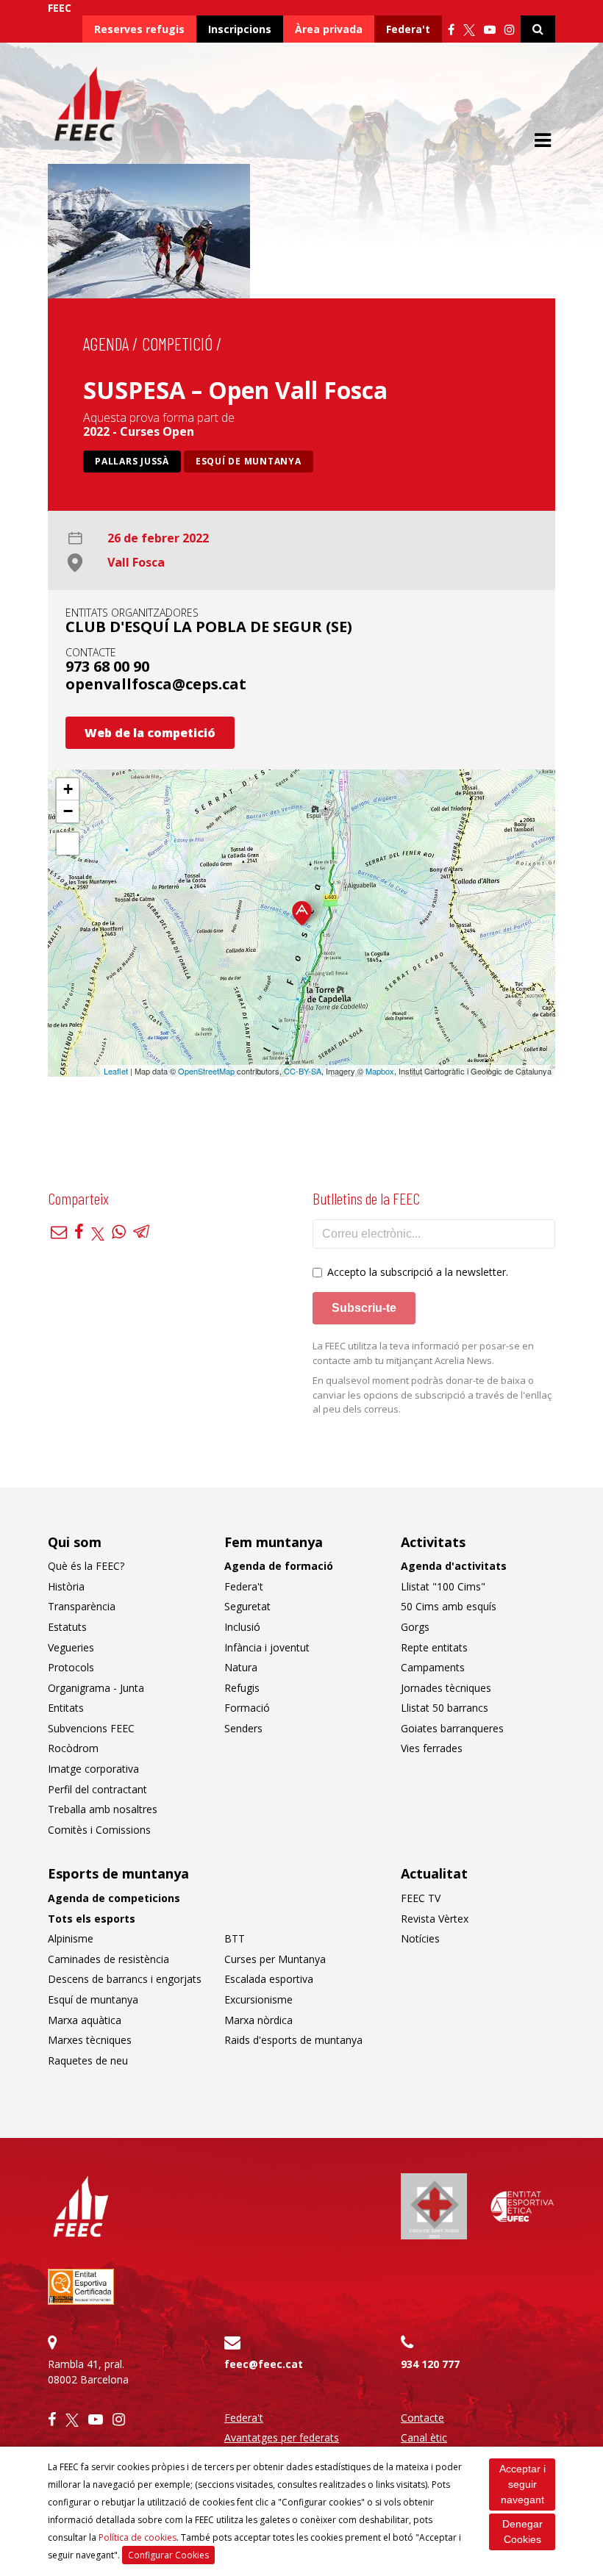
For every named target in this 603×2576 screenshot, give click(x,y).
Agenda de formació (279, 1566)
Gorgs (415, 1627)
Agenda (106, 344)
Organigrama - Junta (96, 1688)
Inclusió (242, 1627)
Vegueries (71, 1647)
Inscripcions (240, 29)
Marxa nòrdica (258, 2020)
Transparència (82, 1606)
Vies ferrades (432, 1748)
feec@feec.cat (264, 2364)
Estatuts (67, 1627)
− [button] (68, 811)
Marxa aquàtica (85, 2020)
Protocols (71, 1667)
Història (66, 1586)
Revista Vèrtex (435, 1919)
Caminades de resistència (108, 1959)
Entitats (66, 1708)
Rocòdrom (73, 1748)
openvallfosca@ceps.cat (156, 684)
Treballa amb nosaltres (103, 1809)
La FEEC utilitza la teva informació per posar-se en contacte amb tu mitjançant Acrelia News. (423, 1353)
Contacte (422, 2418)
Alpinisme (71, 1938)
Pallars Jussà (132, 461)
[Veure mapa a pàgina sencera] (68, 844)
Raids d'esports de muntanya (293, 2040)
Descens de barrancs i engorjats (125, 1979)
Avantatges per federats (282, 2437)
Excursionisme (258, 1999)
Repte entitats (434, 1647)
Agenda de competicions (114, 1898)
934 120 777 (430, 2364)
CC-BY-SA (303, 1071)
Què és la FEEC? (86, 1566)
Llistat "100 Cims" (443, 1586)
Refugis (242, 1688)
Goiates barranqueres (452, 1728)
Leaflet (116, 1071)
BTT (235, 1938)
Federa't (408, 29)
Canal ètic (424, 2437)
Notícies (420, 1938)
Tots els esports (92, 1919)
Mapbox (380, 1071)
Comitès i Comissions (99, 1830)
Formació (247, 1708)
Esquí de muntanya (249, 461)
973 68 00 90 (107, 666)
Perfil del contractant (97, 1789)
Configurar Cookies (168, 2555)
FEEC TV (421, 1898)
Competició (177, 344)
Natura (241, 1667)
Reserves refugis (139, 29)
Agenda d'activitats (454, 1566)
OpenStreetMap (206, 1071)
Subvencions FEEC (91, 1728)
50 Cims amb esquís (449, 1606)
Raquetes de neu (88, 2060)
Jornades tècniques (446, 1688)
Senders (243, 1728)
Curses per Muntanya (275, 1959)
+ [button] (68, 789)
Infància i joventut (267, 1647)
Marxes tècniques (90, 2040)
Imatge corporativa (93, 1769)
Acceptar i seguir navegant (522, 2484)
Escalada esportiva (269, 1979)
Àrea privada (329, 29)
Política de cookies (138, 2537)
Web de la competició (150, 733)
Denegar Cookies (522, 2532)
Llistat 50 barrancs (445, 1708)
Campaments (433, 1667)
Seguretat (247, 1606)
